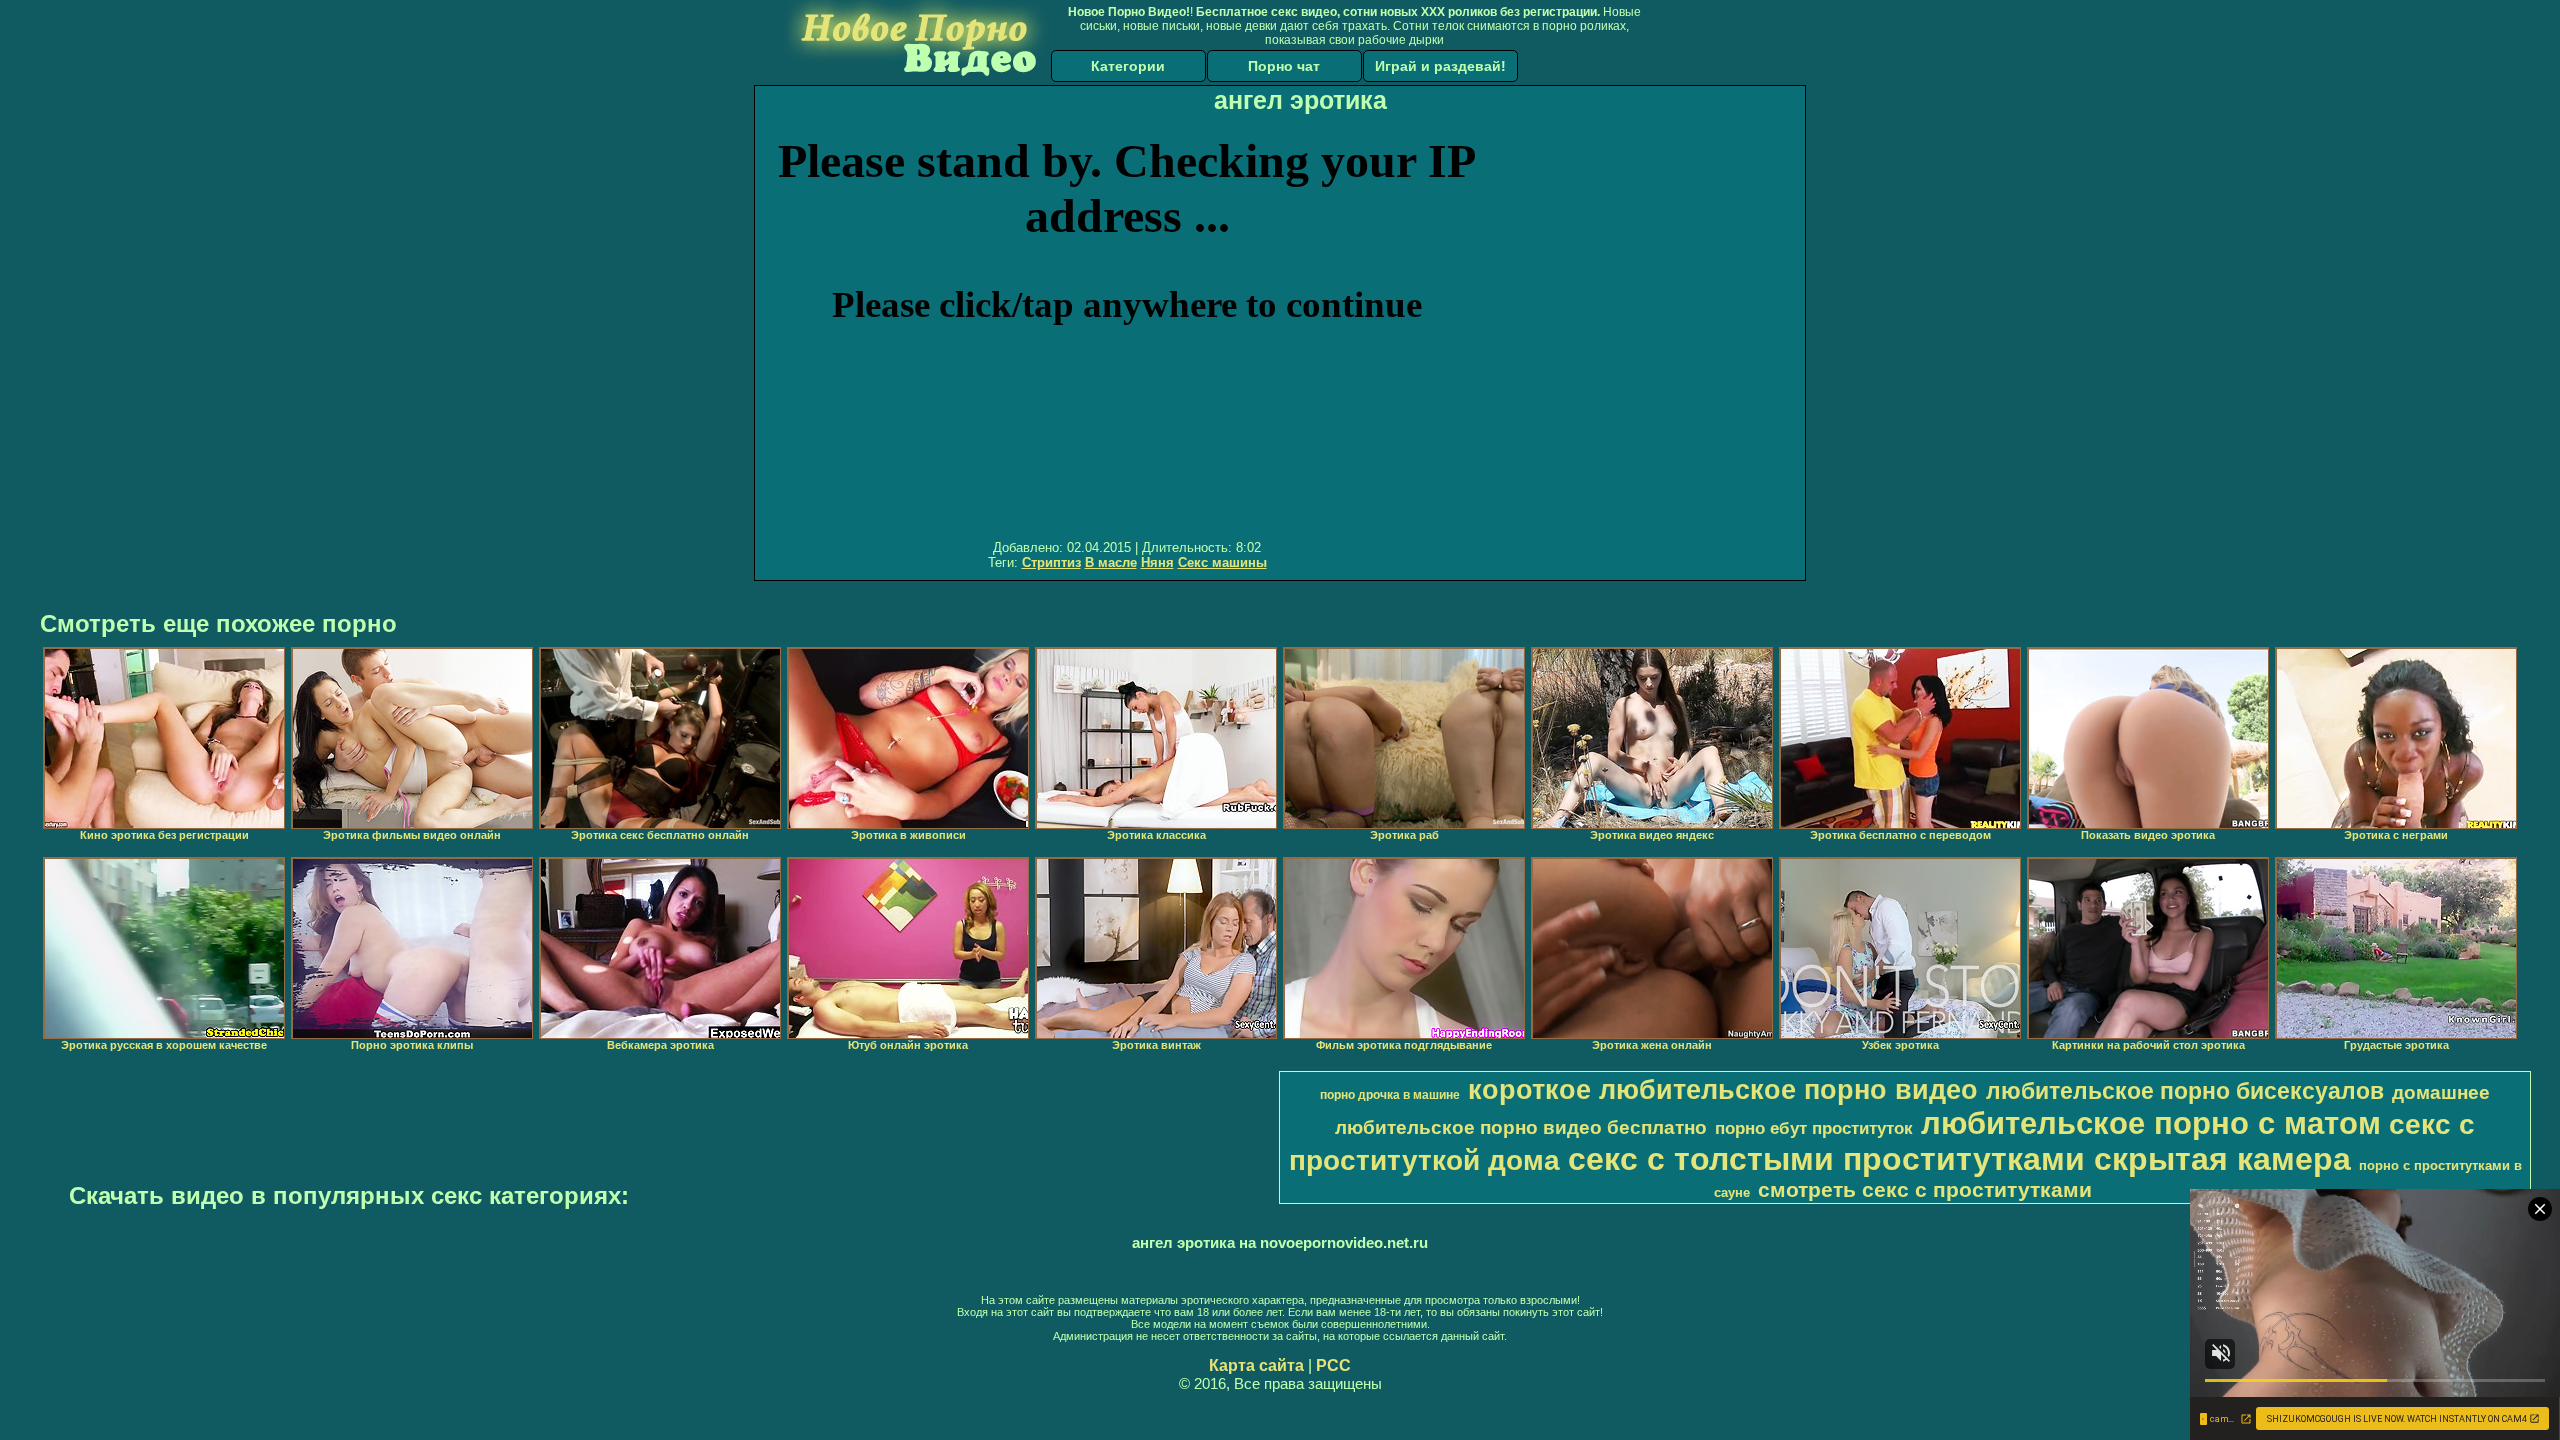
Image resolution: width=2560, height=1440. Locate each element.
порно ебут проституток (1814, 1128)
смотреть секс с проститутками (1925, 1190)
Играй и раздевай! (1440, 66)
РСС (1333, 1365)
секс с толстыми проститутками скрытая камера (1959, 1159)
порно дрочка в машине (1390, 1095)
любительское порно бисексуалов (2185, 1091)
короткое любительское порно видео (1723, 1090)
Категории (1128, 66)
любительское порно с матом (2151, 1123)
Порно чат (1284, 66)
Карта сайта (1256, 1365)
